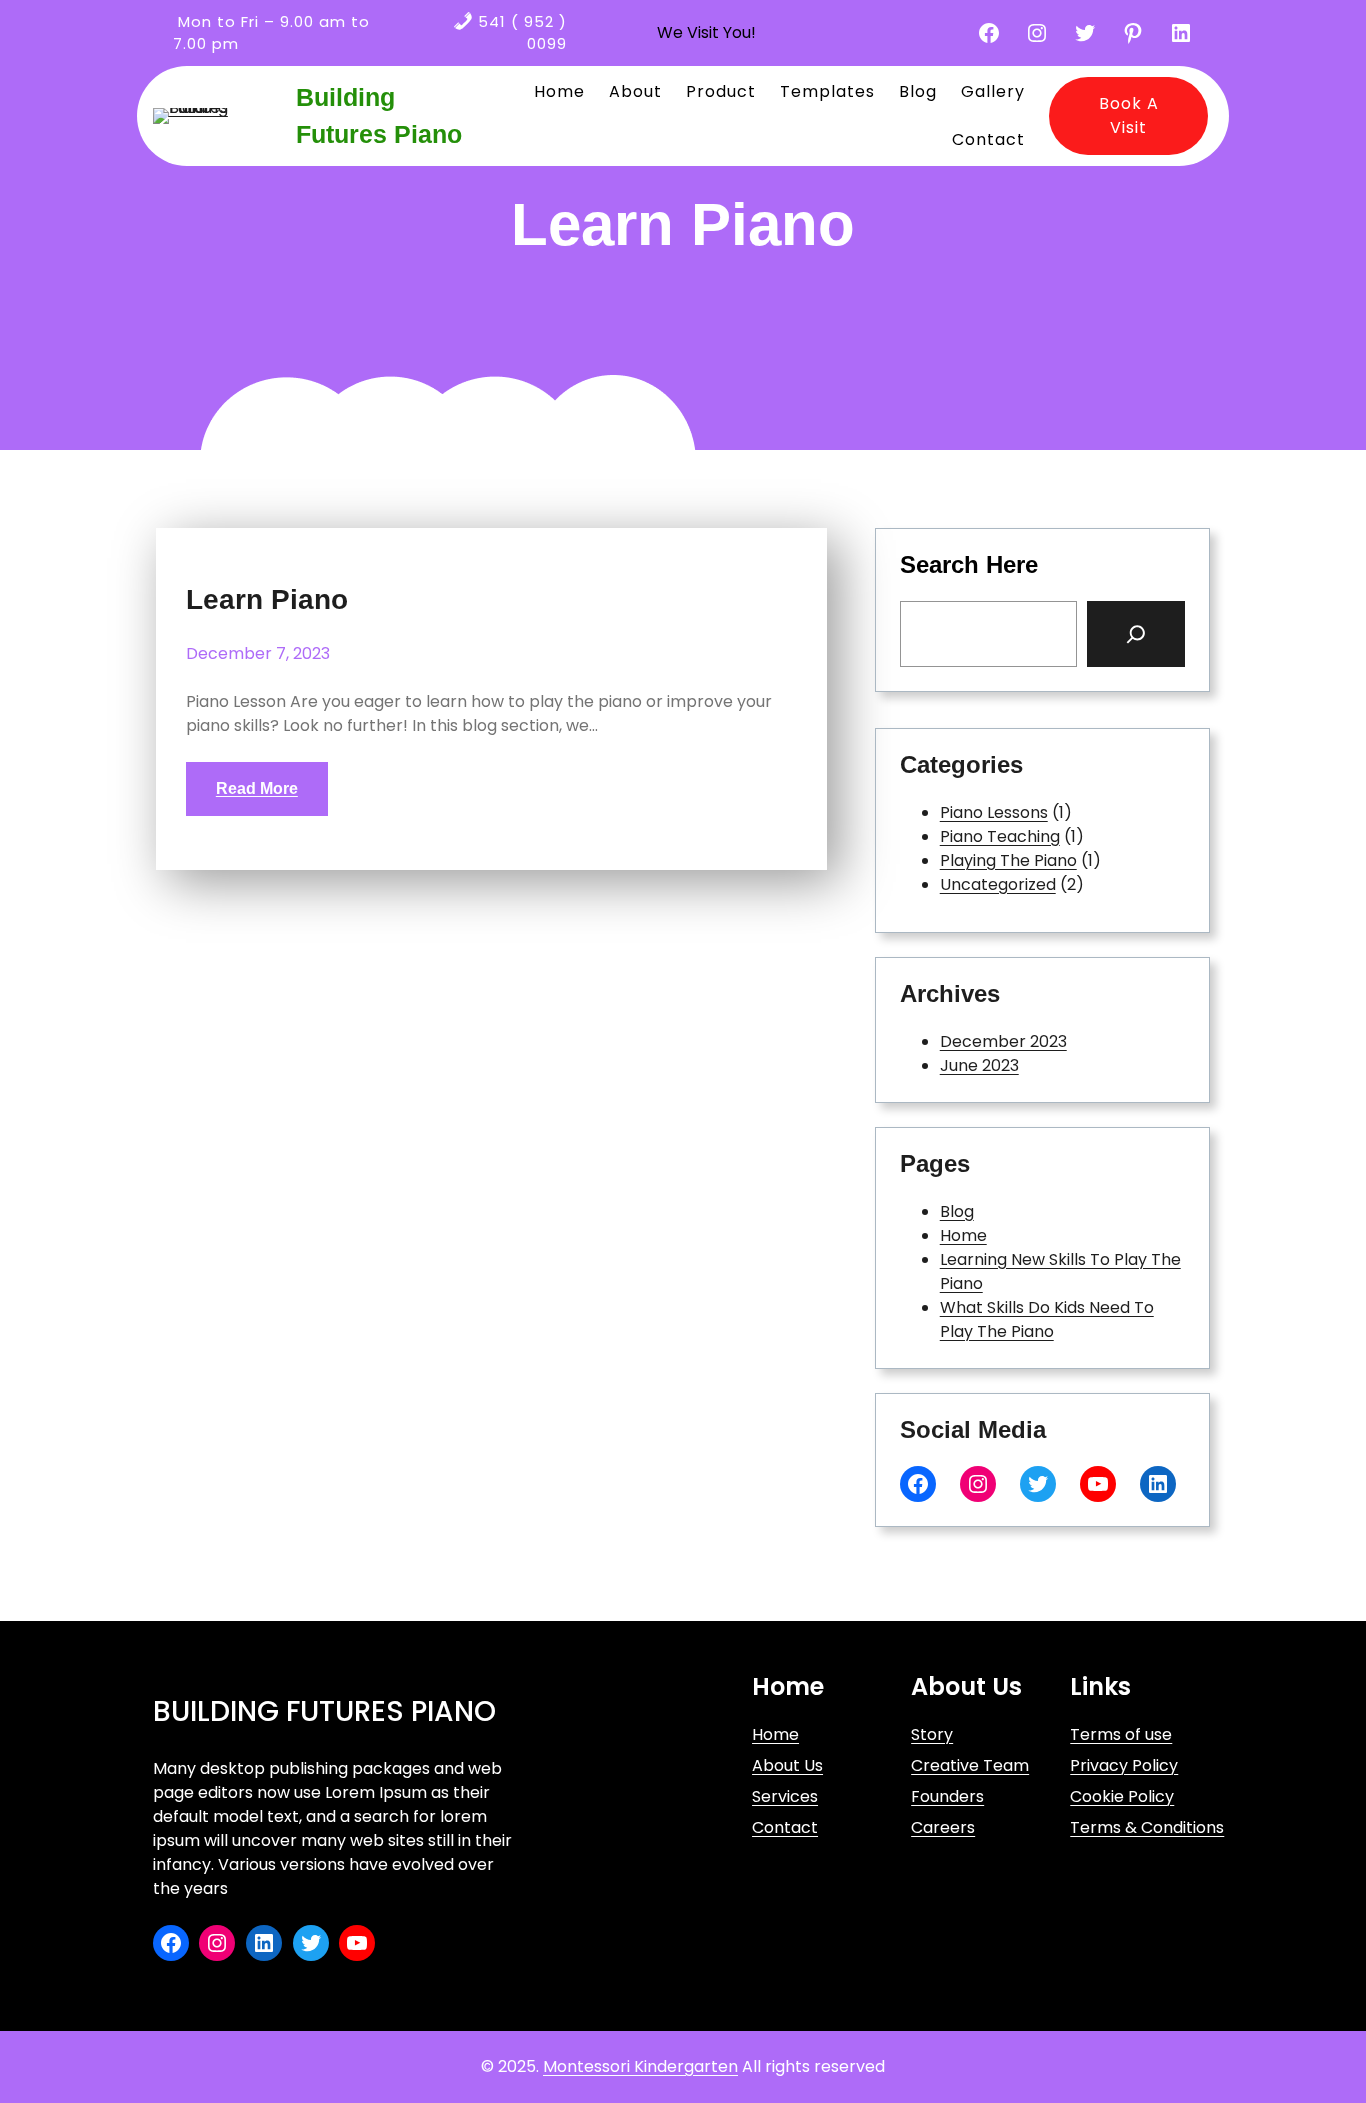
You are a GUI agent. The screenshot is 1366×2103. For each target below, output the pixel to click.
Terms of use (1121, 1734)
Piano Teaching (1000, 836)
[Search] (1136, 634)
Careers (943, 1827)
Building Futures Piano (324, 1711)
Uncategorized (998, 884)
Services (785, 1796)
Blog (957, 1211)
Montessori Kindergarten (640, 2066)
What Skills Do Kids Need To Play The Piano (1047, 1319)
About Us (787, 1765)
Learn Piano (267, 600)
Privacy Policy (1124, 1765)
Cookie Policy (1122, 1796)
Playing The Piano (1008, 860)
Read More (257, 788)
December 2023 (1003, 1041)
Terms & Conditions (1147, 1827)
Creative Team (970, 1765)
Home (963, 1235)
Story (932, 1734)
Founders (947, 1796)
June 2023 (979, 1065)
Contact (785, 1827)
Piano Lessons (994, 812)
